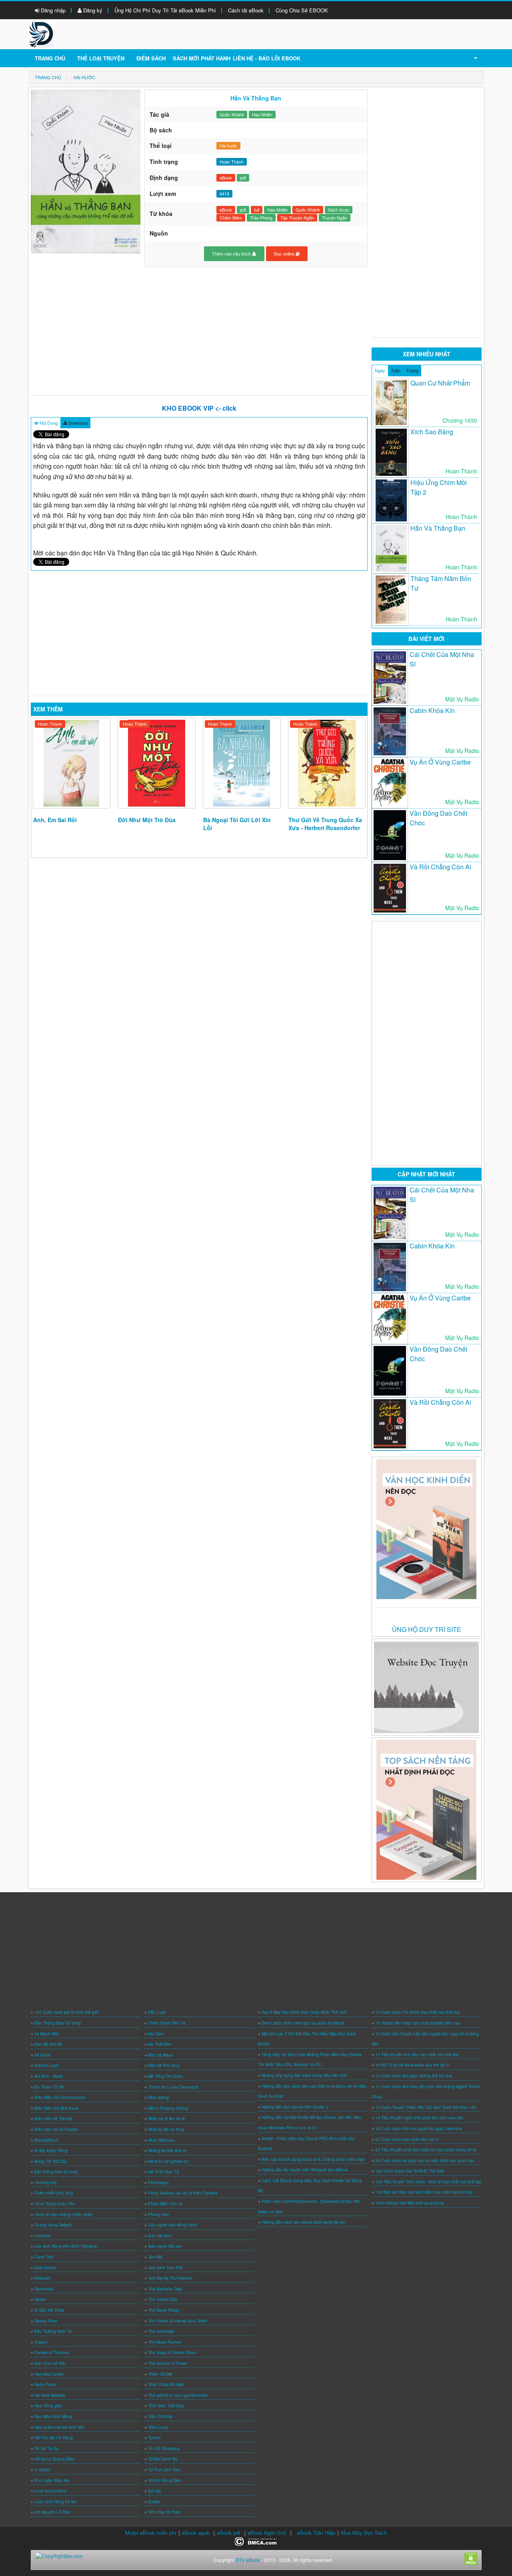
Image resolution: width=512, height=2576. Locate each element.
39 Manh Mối (46, 2034)
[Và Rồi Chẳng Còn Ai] (390, 888)
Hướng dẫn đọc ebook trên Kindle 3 (295, 2107)
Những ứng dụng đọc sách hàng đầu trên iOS (304, 2075)
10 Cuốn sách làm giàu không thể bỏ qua (414, 2076)
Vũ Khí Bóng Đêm (165, 2480)
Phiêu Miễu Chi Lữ (165, 2204)
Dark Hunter (45, 2268)
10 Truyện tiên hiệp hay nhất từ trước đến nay (418, 2023)
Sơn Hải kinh (160, 2236)
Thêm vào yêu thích (232, 254)
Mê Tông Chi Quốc (165, 2076)
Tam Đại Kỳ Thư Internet (170, 2278)
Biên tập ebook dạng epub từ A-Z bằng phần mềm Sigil (313, 2159)
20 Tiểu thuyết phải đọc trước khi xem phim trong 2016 (426, 2150)
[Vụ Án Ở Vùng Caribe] (390, 783)
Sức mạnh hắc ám (165, 2246)
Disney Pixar (46, 2321)
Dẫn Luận (157, 2012)
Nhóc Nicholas (161, 2140)
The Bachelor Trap (165, 2289)
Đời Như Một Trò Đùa (147, 820)
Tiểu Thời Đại (160, 2416)
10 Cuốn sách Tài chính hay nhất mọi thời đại (417, 2012)
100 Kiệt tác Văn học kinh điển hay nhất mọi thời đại (424, 2192)
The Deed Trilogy (164, 2310)
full (257, 210)
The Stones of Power (168, 2363)
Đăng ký (92, 10)
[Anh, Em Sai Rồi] (72, 763)
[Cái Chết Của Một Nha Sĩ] (390, 678)
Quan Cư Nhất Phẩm (440, 383)
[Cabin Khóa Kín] (390, 732)
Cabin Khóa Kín (432, 710)
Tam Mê (155, 2257)
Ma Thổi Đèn (160, 2044)
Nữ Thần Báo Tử (163, 2172)
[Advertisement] (199, 331)
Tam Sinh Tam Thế (165, 2268)
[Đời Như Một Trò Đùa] (157, 763)
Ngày (380, 370)
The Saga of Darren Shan (172, 2352)
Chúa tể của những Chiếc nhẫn (64, 2215)
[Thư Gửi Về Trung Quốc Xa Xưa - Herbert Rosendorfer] (327, 763)
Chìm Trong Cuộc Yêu (55, 2204)
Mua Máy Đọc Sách (364, 2533)
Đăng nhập (52, 10)
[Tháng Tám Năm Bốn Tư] (391, 600)
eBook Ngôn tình (267, 2533)
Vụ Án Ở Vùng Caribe (440, 762)
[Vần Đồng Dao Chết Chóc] (390, 835)
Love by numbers (50, 2491)
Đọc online (285, 254)
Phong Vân (159, 2215)
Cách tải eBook (246, 10)
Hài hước (228, 146)
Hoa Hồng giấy (48, 2406)
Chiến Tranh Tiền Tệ (167, 2023)
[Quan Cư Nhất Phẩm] (391, 403)
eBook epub (196, 2533)
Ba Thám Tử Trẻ (49, 2087)
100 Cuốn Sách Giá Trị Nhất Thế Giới (410, 2171)
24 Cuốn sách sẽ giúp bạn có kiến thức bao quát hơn (425, 2161)
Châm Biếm (231, 218)
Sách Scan (339, 210)
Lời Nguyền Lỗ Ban (52, 2512)
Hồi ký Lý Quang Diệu (54, 2459)
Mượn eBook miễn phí (151, 2533)
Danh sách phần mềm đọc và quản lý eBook (303, 2023)
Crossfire (42, 2236)
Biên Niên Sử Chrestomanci (60, 2097)
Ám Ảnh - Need (49, 2076)
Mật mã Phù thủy (164, 2065)
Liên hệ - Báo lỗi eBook (267, 58)
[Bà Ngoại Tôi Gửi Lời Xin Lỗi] (242, 763)
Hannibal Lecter (49, 2374)
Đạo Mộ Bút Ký (48, 2044)
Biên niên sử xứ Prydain (56, 2129)
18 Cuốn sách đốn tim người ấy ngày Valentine (419, 2129)
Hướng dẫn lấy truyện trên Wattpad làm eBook (305, 2170)
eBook (226, 178)
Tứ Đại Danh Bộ (163, 2459)
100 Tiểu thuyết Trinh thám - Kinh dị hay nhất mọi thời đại (428, 2182)
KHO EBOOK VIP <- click (199, 408)
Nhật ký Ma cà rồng (166, 2129)
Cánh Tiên (44, 2257)
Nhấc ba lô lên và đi (166, 2119)
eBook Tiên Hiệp (316, 2533)
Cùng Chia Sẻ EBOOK (302, 10)
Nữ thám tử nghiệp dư (168, 2161)
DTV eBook (248, 2560)
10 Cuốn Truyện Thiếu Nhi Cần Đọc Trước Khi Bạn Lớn (426, 2107)
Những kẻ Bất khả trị (167, 2151)
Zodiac (154, 2502)
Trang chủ (50, 58)
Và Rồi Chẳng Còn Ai (440, 867)
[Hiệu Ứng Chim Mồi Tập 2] (391, 500)
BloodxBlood (46, 2140)
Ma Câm (156, 2034)
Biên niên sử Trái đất (53, 2119)
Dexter (40, 2299)
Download (77, 423)
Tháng (412, 370)
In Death (42, 2470)
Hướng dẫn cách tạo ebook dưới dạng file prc (304, 2222)
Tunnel (154, 2438)
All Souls (42, 2055)
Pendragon (158, 2183)
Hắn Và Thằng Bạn (438, 528)
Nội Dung (48, 423)
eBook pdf (229, 2533)
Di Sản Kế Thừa (49, 2310)
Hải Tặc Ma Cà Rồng (54, 2438)
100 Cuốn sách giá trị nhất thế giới (66, 2012)
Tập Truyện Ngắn (297, 218)
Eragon (41, 2342)
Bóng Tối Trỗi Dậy (51, 2161)
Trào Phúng (261, 218)
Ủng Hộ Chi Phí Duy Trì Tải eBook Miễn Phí (165, 10)
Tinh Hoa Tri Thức (164, 2512)
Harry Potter (45, 2384)
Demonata (44, 2289)
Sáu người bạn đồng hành (173, 2225)
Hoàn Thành (50, 724)
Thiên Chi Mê (160, 2374)
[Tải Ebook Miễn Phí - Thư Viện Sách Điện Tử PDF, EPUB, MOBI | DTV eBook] (41, 33)
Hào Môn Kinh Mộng (53, 2416)
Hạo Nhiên (262, 114)
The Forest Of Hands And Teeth (178, 2321)
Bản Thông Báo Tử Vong (58, 2023)
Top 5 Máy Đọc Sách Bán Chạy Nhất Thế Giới (304, 2012)
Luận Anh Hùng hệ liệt (55, 2502)
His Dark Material (50, 2395)
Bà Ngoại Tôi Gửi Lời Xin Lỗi (237, 824)
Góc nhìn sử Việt (50, 2363)
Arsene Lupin (47, 2065)
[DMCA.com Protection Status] (256, 2541)
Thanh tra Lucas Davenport (173, 2087)
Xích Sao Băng (432, 432)
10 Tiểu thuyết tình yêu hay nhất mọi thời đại (417, 2055)
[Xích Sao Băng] (391, 452)
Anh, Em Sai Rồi (55, 820)
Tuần (396, 370)
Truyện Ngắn (335, 218)
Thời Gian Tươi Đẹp (166, 2406)
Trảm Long (158, 2427)
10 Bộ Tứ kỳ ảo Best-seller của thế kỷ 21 (413, 2065)
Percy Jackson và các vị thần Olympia (183, 2193)
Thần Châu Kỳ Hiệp (166, 2384)
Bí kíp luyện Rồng (51, 2151)
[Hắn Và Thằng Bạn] (391, 548)
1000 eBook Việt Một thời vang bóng (409, 2203)
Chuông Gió (46, 2183)
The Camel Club (163, 2299)
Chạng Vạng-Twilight (53, 2225)
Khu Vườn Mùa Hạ (52, 2480)
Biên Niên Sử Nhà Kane (57, 2108)
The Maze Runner (165, 2342)
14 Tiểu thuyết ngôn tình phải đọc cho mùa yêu (419, 2118)
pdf (243, 178)
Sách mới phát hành (202, 58)
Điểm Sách (151, 58)
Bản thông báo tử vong (56, 2172)
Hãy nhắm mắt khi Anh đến (60, 2427)
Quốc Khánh (232, 114)
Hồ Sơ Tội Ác (47, 2448)
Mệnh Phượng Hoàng (168, 2108)
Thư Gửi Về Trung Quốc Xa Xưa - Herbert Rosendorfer (325, 824)
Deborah (42, 2278)
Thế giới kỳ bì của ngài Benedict (178, 2395)
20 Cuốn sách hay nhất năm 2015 (407, 2139)
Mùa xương (158, 2097)
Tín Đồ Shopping (164, 2448)
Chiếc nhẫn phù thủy (54, 2193)
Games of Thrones (52, 2352)
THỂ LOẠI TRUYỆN (101, 58)
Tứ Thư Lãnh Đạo (164, 2470)
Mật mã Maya (160, 2055)
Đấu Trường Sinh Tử (53, 2331)
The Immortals (161, 2331)
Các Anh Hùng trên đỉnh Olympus (66, 2246)
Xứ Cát (154, 2491)
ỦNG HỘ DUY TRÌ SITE (427, 1629)
